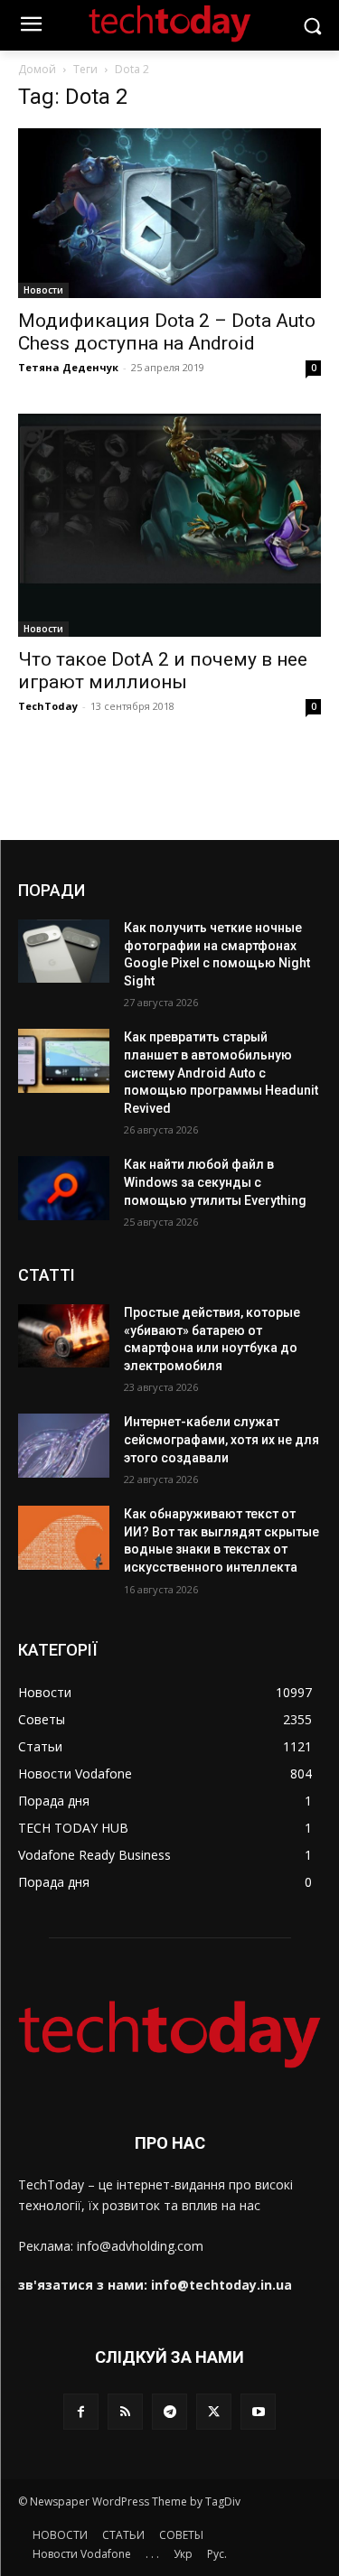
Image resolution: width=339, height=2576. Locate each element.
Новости (43, 290)
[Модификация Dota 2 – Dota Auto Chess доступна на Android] (169, 213)
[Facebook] (81, 2411)
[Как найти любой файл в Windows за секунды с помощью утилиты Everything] (64, 1188)
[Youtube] (258, 2411)
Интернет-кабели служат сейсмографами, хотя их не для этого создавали (221, 1439)
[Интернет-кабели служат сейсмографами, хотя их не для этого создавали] (64, 1445)
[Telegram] (169, 2411)
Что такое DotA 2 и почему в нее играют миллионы (163, 671)
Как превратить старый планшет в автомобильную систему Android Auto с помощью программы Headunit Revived (221, 1072)
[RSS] (125, 2411)
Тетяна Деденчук (68, 367)
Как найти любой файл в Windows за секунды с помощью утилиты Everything (215, 1182)
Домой (37, 69)
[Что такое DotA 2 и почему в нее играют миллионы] (169, 525)
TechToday (48, 706)
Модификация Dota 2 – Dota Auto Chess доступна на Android (167, 332)
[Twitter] (214, 2411)
